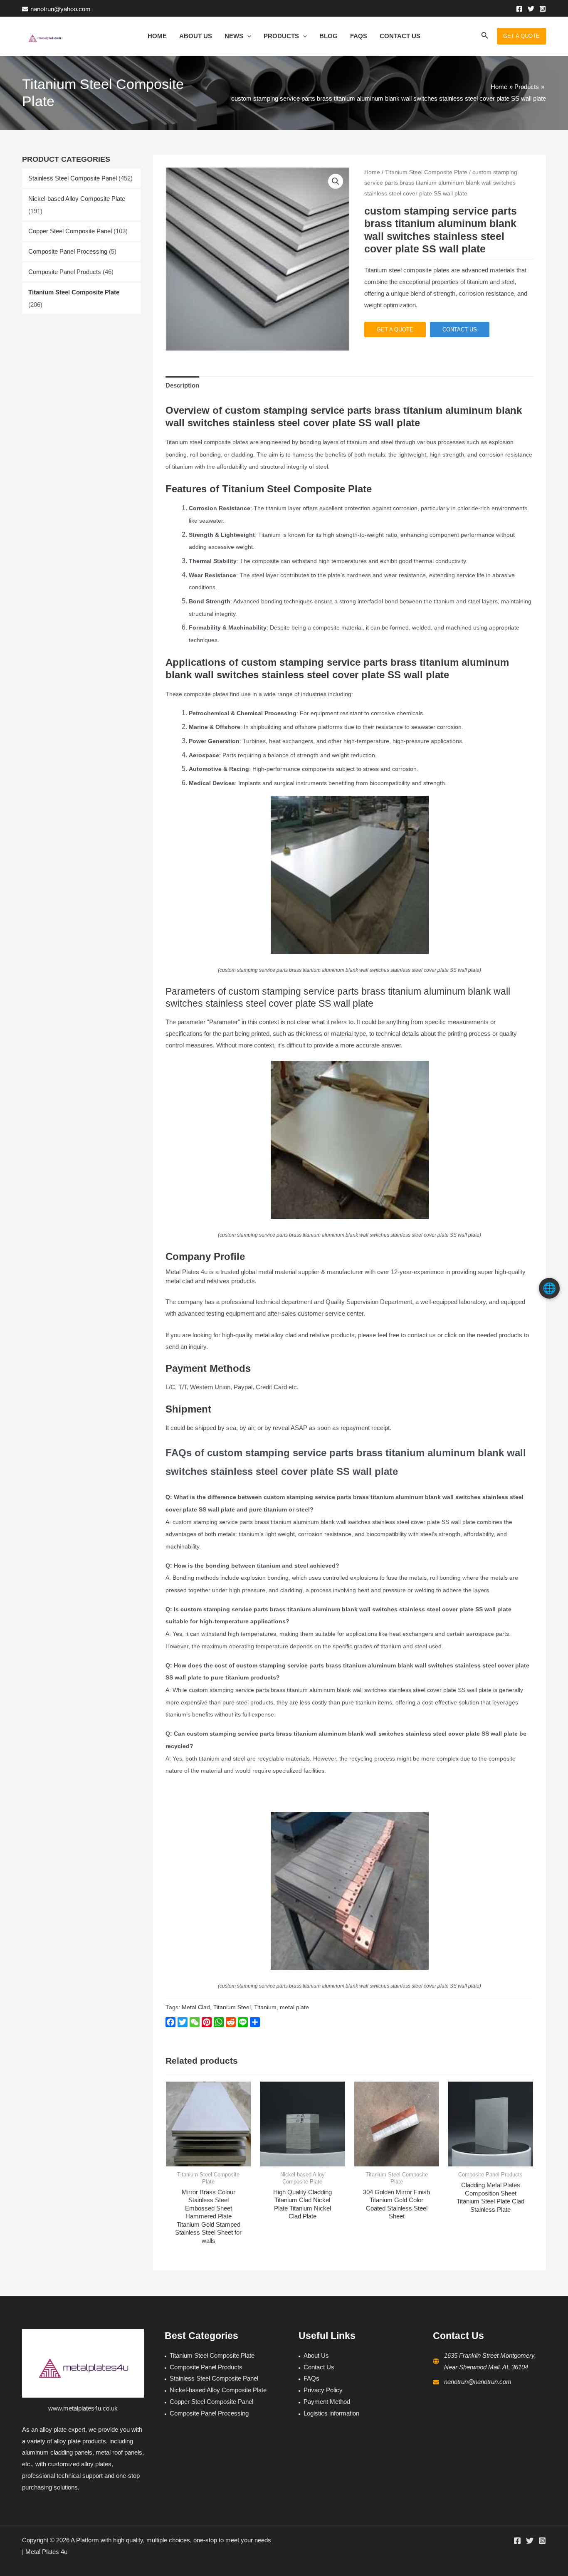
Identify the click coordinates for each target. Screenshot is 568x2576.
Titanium (265, 2007)
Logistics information (331, 2413)
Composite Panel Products (65, 272)
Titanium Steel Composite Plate (74, 292)
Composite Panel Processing (68, 251)
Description (182, 385)
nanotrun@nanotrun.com (478, 2382)
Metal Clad (196, 2007)
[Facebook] (519, 9)
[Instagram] (543, 9)
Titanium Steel (232, 2007)
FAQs (311, 2378)
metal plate (294, 2007)
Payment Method (327, 2402)
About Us (316, 2355)
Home (372, 172)
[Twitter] (531, 9)
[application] (247, 36)
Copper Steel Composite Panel (70, 231)
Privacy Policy (323, 2390)
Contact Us (319, 2367)
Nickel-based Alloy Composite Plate (77, 199)
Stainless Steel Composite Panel (73, 178)
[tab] (182, 385)
